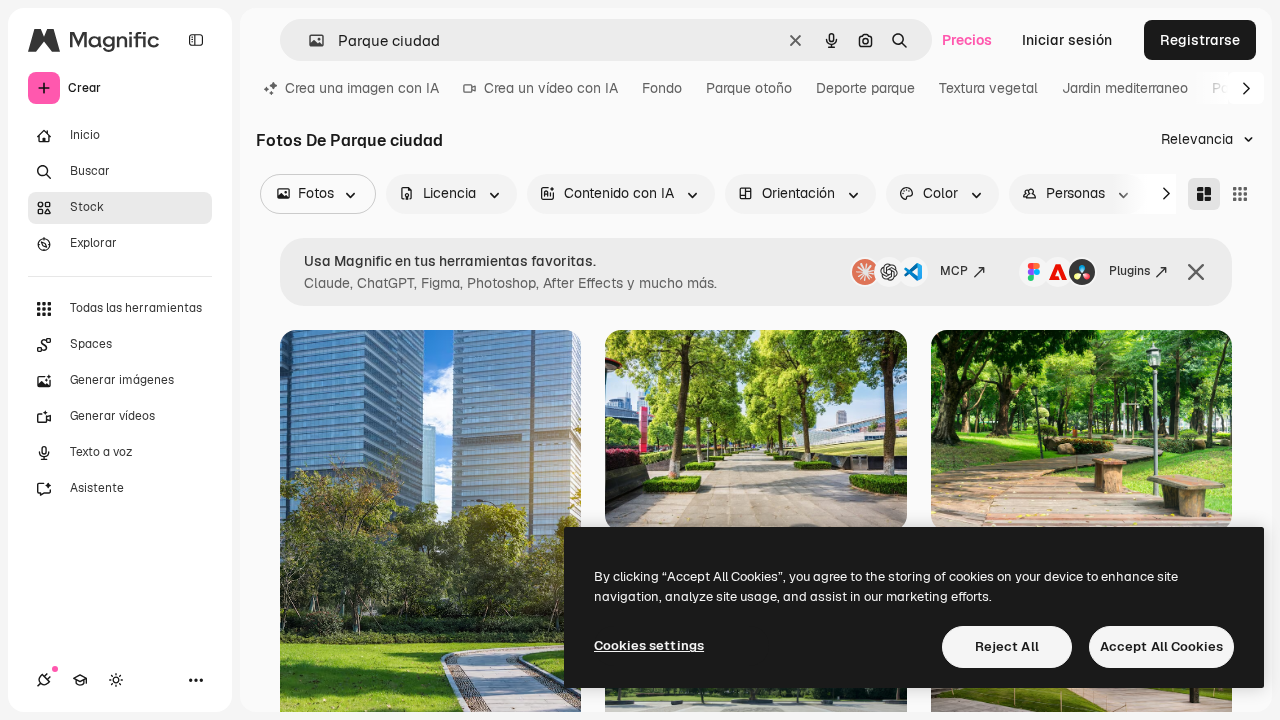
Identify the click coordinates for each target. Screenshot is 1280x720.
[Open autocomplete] (308, 40)
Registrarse (1200, 40)
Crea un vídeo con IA (551, 88)
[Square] (1240, 194)
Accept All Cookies (1161, 646)
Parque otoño (749, 88)
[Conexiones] (44, 680)
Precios (967, 40)
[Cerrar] (1196, 272)
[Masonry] (1204, 194)
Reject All (1007, 646)
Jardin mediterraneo (1125, 88)
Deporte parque (865, 88)
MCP (954, 271)
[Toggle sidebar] (196, 40)
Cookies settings (649, 645)
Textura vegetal (988, 88)
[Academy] (80, 680)
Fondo (662, 88)
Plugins (1129, 271)
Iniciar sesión (1067, 40)
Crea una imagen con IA (362, 88)
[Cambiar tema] (116, 680)
